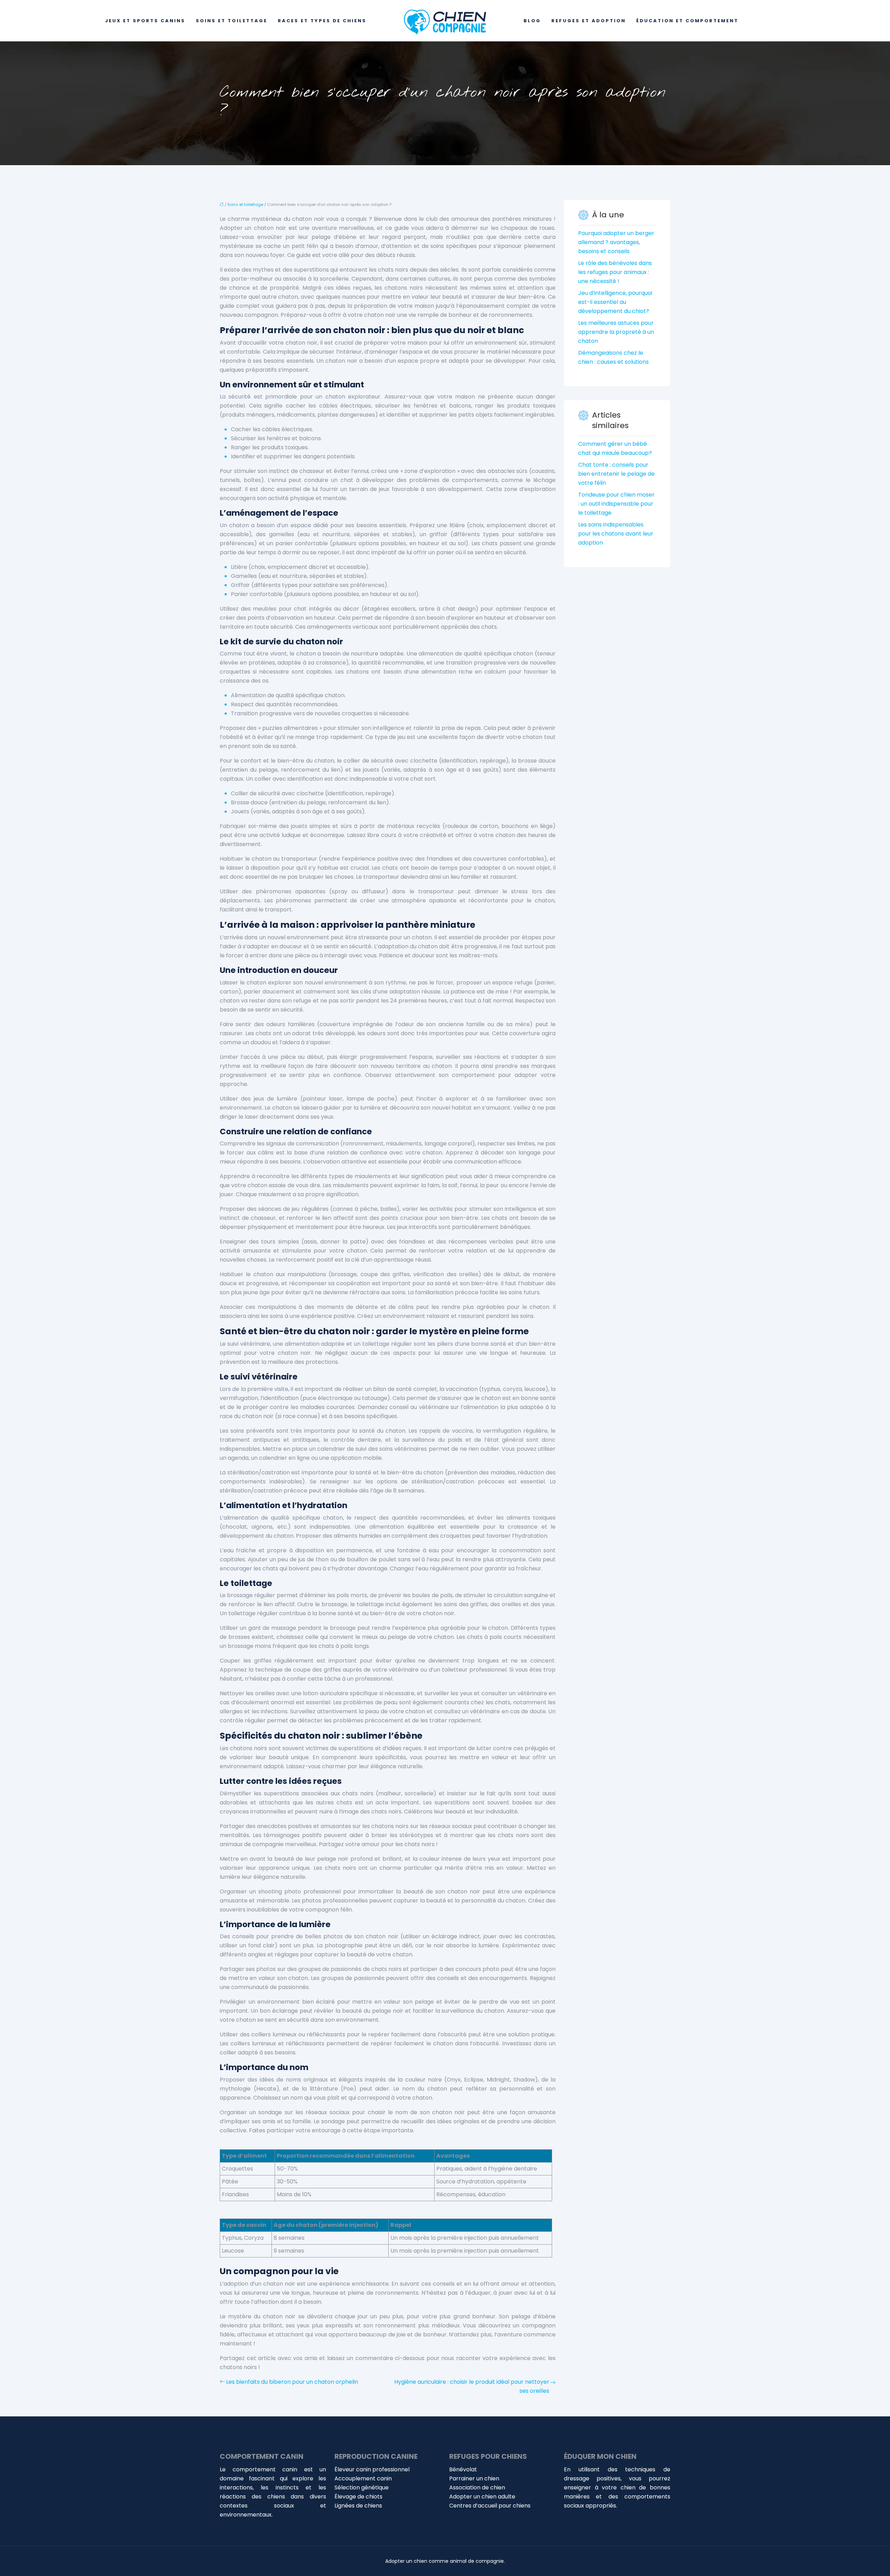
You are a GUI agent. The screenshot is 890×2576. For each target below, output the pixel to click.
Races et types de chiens (322, 21)
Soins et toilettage (232, 21)
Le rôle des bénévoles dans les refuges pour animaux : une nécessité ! (615, 272)
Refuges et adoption (589, 21)
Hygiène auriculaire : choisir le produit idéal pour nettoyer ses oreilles (472, 2386)
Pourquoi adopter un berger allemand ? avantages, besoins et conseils (616, 242)
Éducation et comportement (687, 21)
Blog (532, 21)
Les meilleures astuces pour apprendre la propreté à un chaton (616, 332)
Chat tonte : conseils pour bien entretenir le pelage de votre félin (616, 474)
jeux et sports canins (145, 21)
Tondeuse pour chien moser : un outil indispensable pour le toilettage (616, 504)
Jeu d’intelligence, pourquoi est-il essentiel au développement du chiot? (615, 302)
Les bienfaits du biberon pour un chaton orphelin (292, 2382)
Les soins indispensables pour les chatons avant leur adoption (616, 534)
